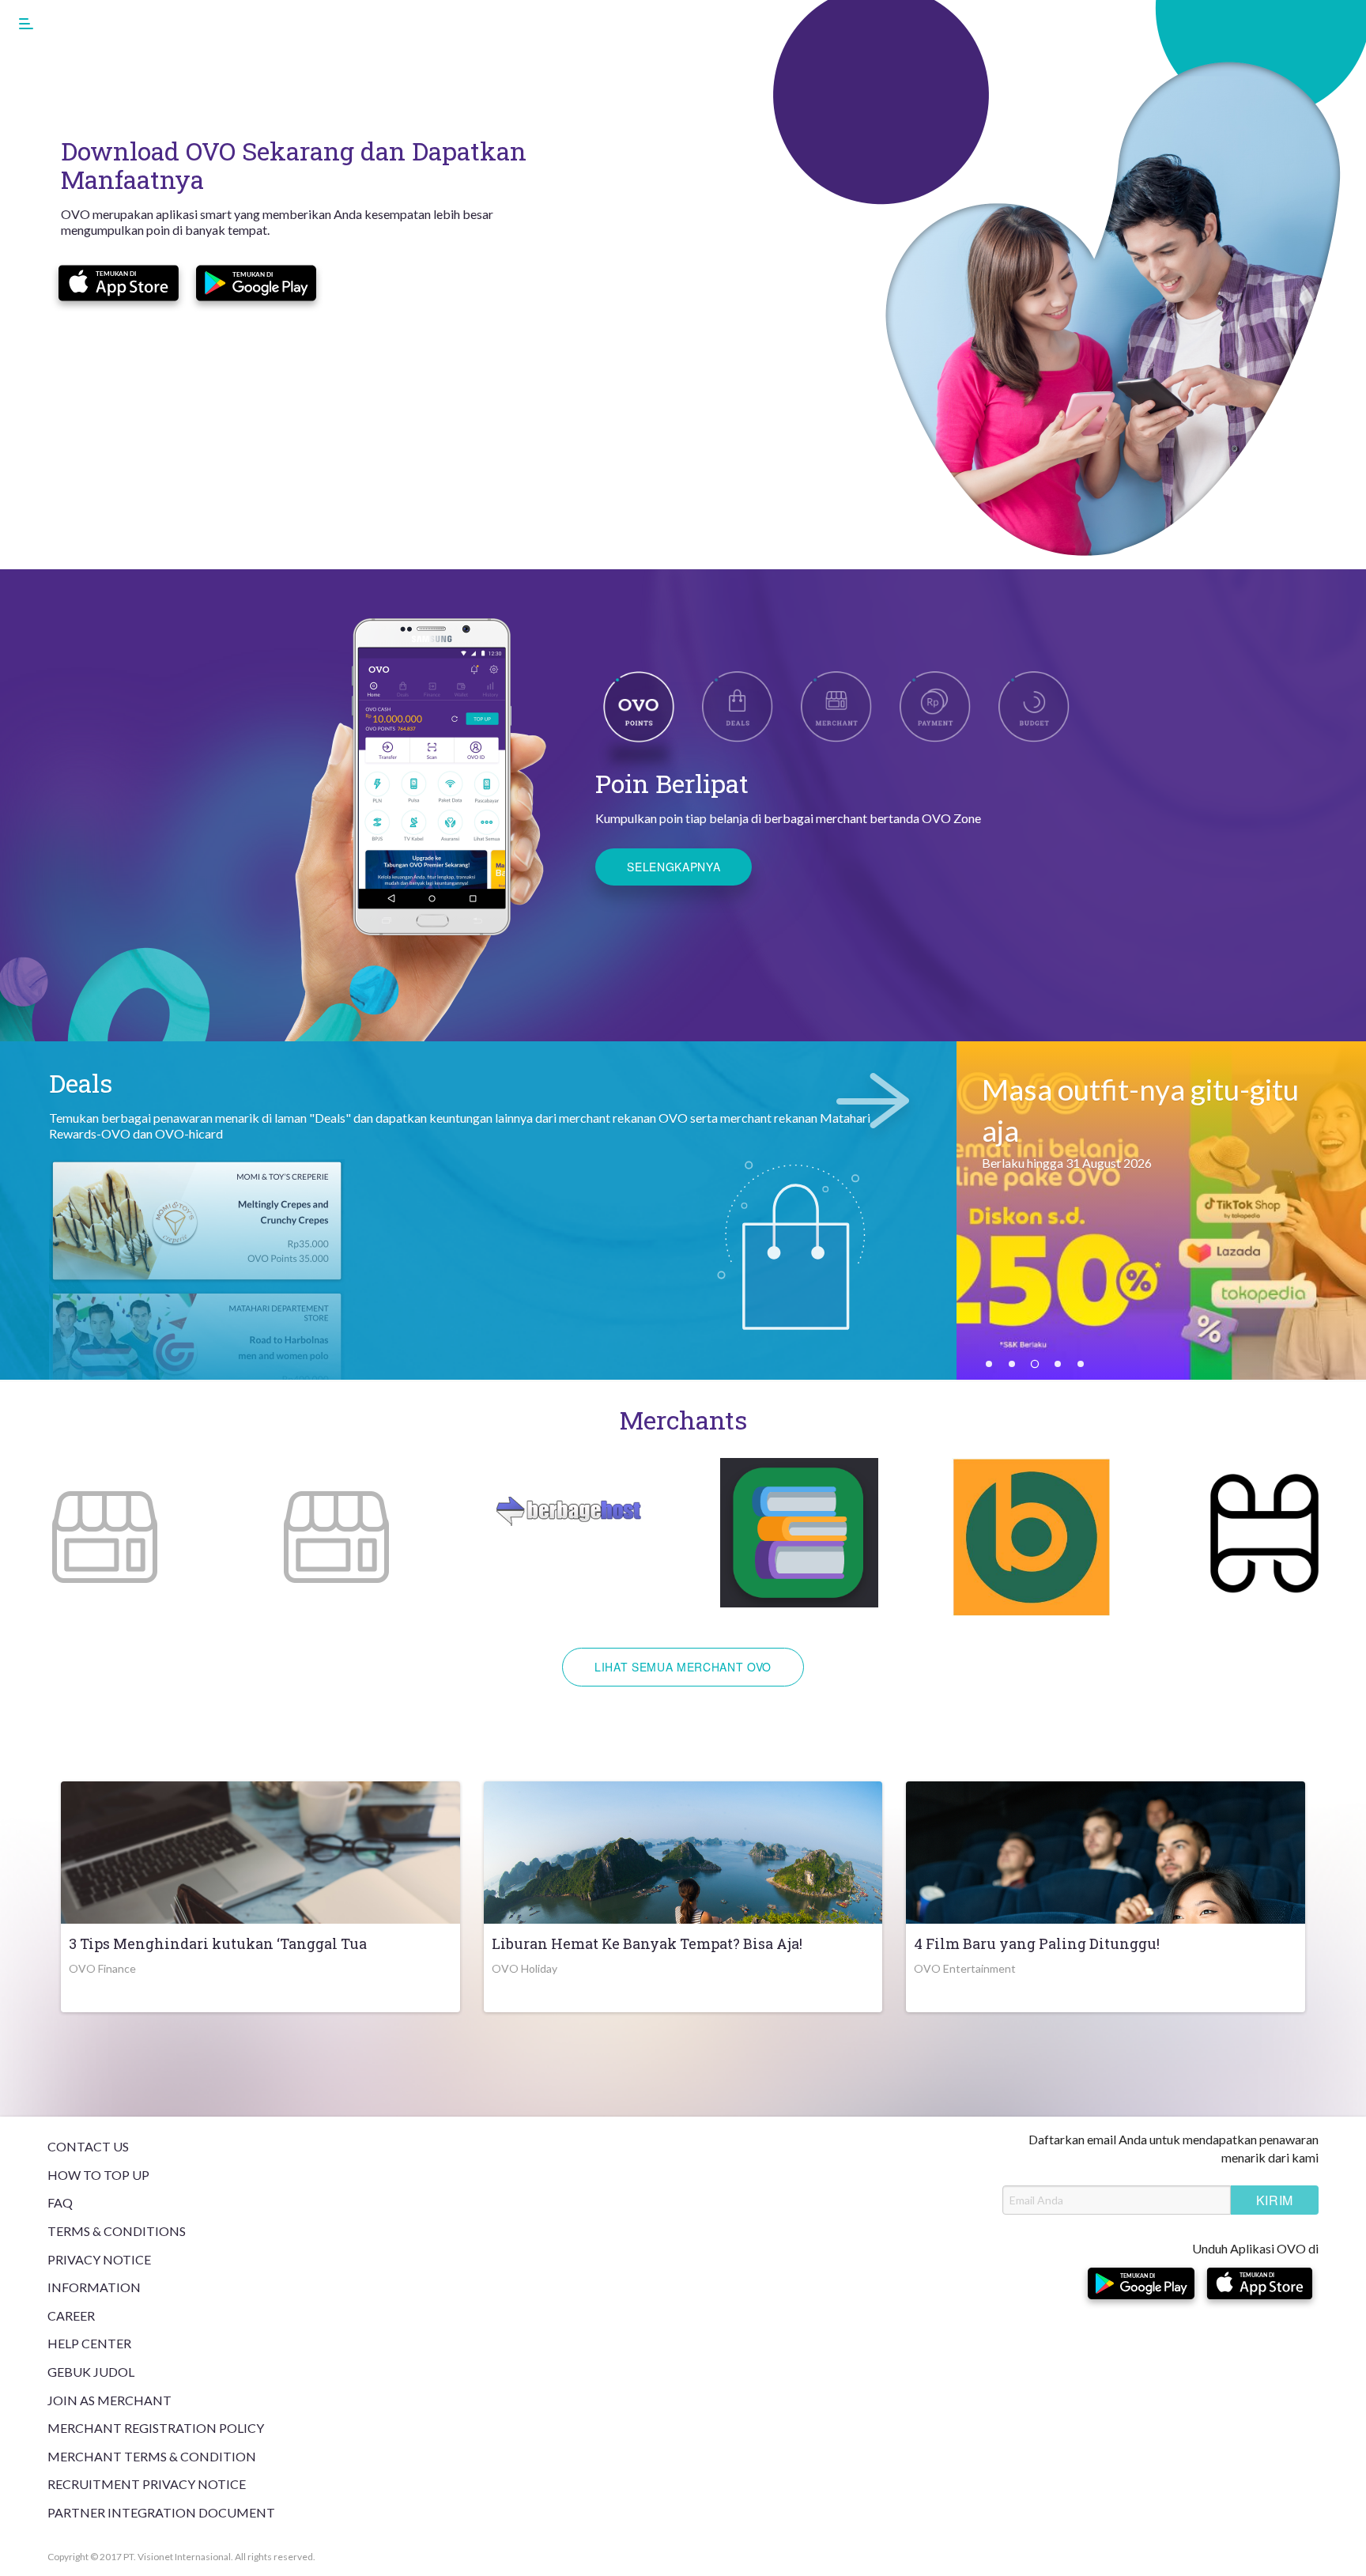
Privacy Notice (99, 2259)
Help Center (89, 2343)
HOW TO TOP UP (98, 2175)
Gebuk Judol (91, 2372)
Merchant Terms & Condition (152, 2456)
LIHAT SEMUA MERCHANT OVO (683, 1667)
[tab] (738, 705)
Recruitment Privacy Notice (147, 2484)
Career (71, 2315)
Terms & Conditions (117, 2231)
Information (94, 2287)
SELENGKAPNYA (674, 867)
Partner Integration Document (161, 2512)
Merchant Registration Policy (156, 2428)
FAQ (60, 2202)
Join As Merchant (109, 2400)
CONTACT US (88, 2146)
